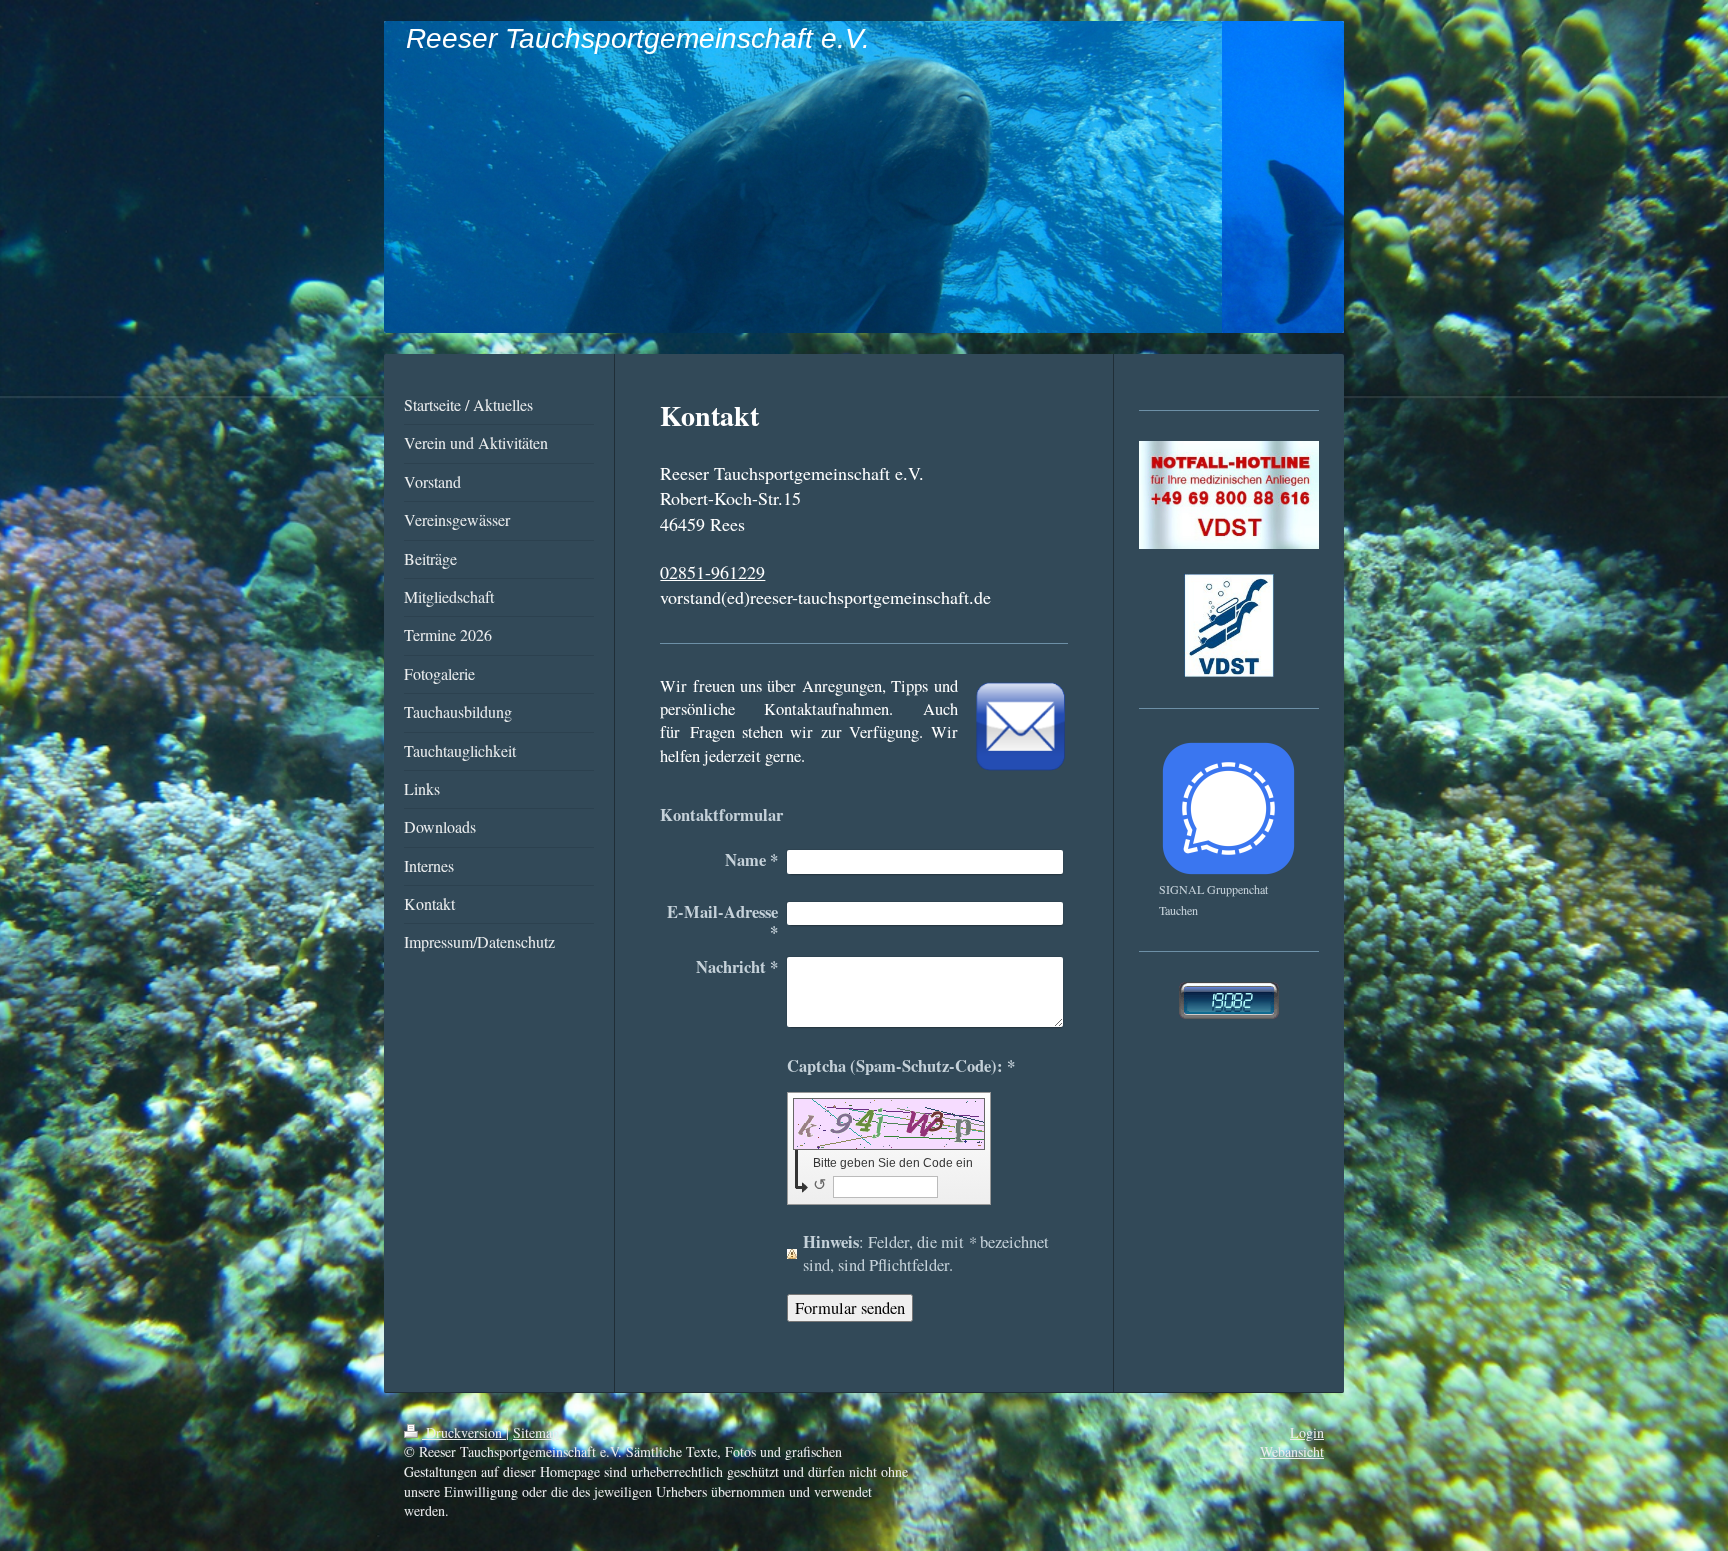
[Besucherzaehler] (1229, 1000)
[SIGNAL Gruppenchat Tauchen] (1228, 808)
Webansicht (1292, 1451)
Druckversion (464, 1432)
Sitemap (536, 1432)
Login (1307, 1432)
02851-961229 (712, 572)
